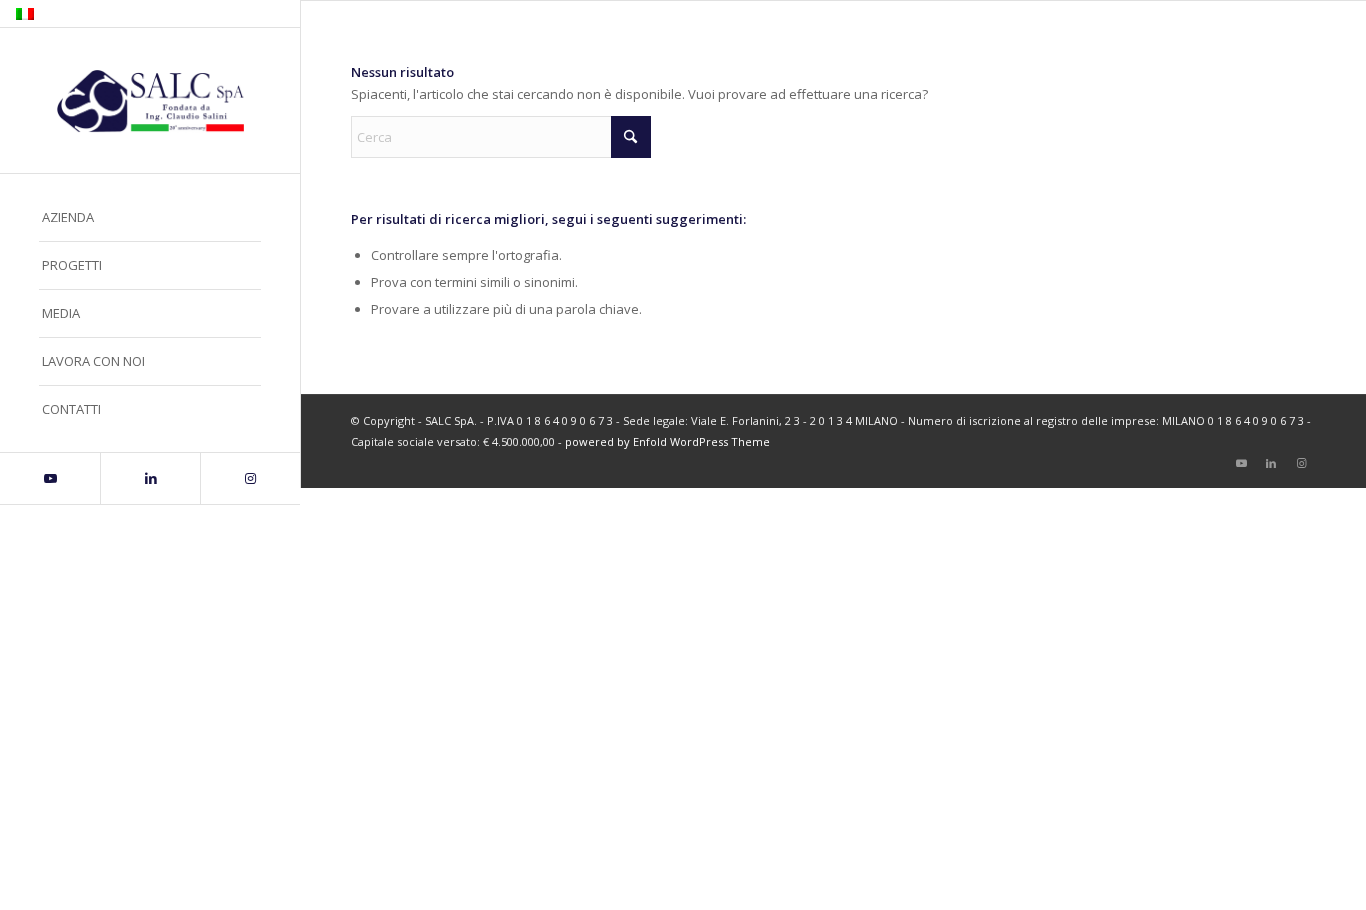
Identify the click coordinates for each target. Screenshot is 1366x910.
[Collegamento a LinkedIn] (150, 478)
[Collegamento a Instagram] (250, 478)
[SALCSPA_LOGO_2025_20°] (150, 101)
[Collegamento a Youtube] (50, 478)
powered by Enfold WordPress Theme (667, 441)
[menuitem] (150, 218)
